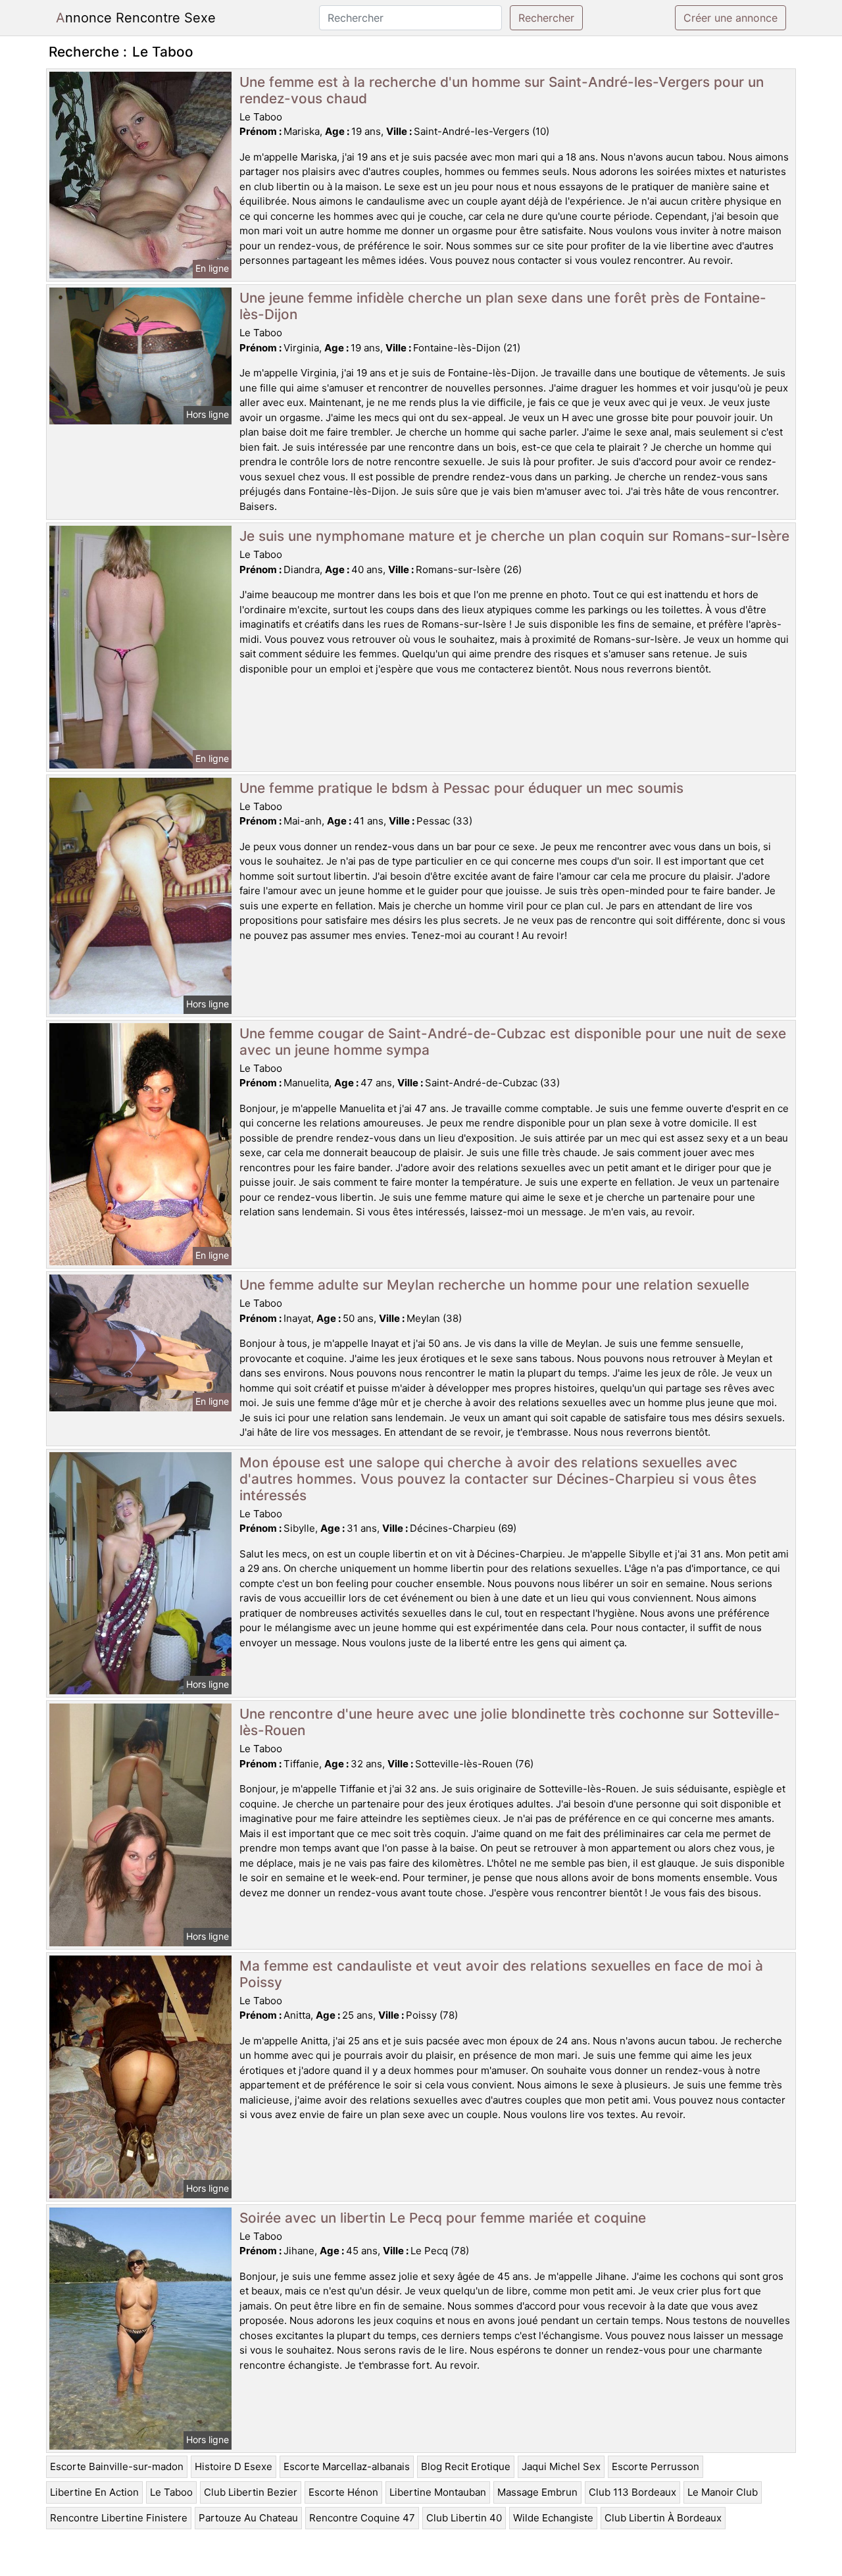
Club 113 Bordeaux (632, 2492)
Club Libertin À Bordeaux (663, 2518)
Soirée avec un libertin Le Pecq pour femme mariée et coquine (443, 2218)
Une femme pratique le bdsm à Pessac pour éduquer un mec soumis (461, 788)
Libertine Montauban (438, 2492)
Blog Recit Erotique (466, 2466)
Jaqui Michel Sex (561, 2466)
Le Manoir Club (723, 2492)
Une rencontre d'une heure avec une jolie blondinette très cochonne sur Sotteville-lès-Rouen (510, 1722)
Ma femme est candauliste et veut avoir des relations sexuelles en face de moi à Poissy (501, 1974)
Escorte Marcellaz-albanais (347, 2466)
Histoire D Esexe (234, 2466)
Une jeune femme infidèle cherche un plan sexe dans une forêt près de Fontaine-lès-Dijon (503, 306)
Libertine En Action (94, 2492)
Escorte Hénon (343, 2492)
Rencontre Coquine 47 (362, 2518)
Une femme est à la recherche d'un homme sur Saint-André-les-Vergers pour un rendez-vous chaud (502, 90)
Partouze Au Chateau (248, 2518)
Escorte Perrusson (656, 2466)
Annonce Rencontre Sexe (136, 18)
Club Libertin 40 (464, 2518)
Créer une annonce (731, 18)
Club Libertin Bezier (251, 2492)
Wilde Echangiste (553, 2518)
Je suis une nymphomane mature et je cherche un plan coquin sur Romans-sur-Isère (514, 536)
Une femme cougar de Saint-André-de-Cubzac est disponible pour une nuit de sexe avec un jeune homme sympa (513, 1042)
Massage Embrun (537, 2492)
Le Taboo (171, 2492)
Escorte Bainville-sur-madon (117, 2466)
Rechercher (546, 18)
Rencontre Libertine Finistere (119, 2518)
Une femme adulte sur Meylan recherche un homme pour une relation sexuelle (494, 1285)
